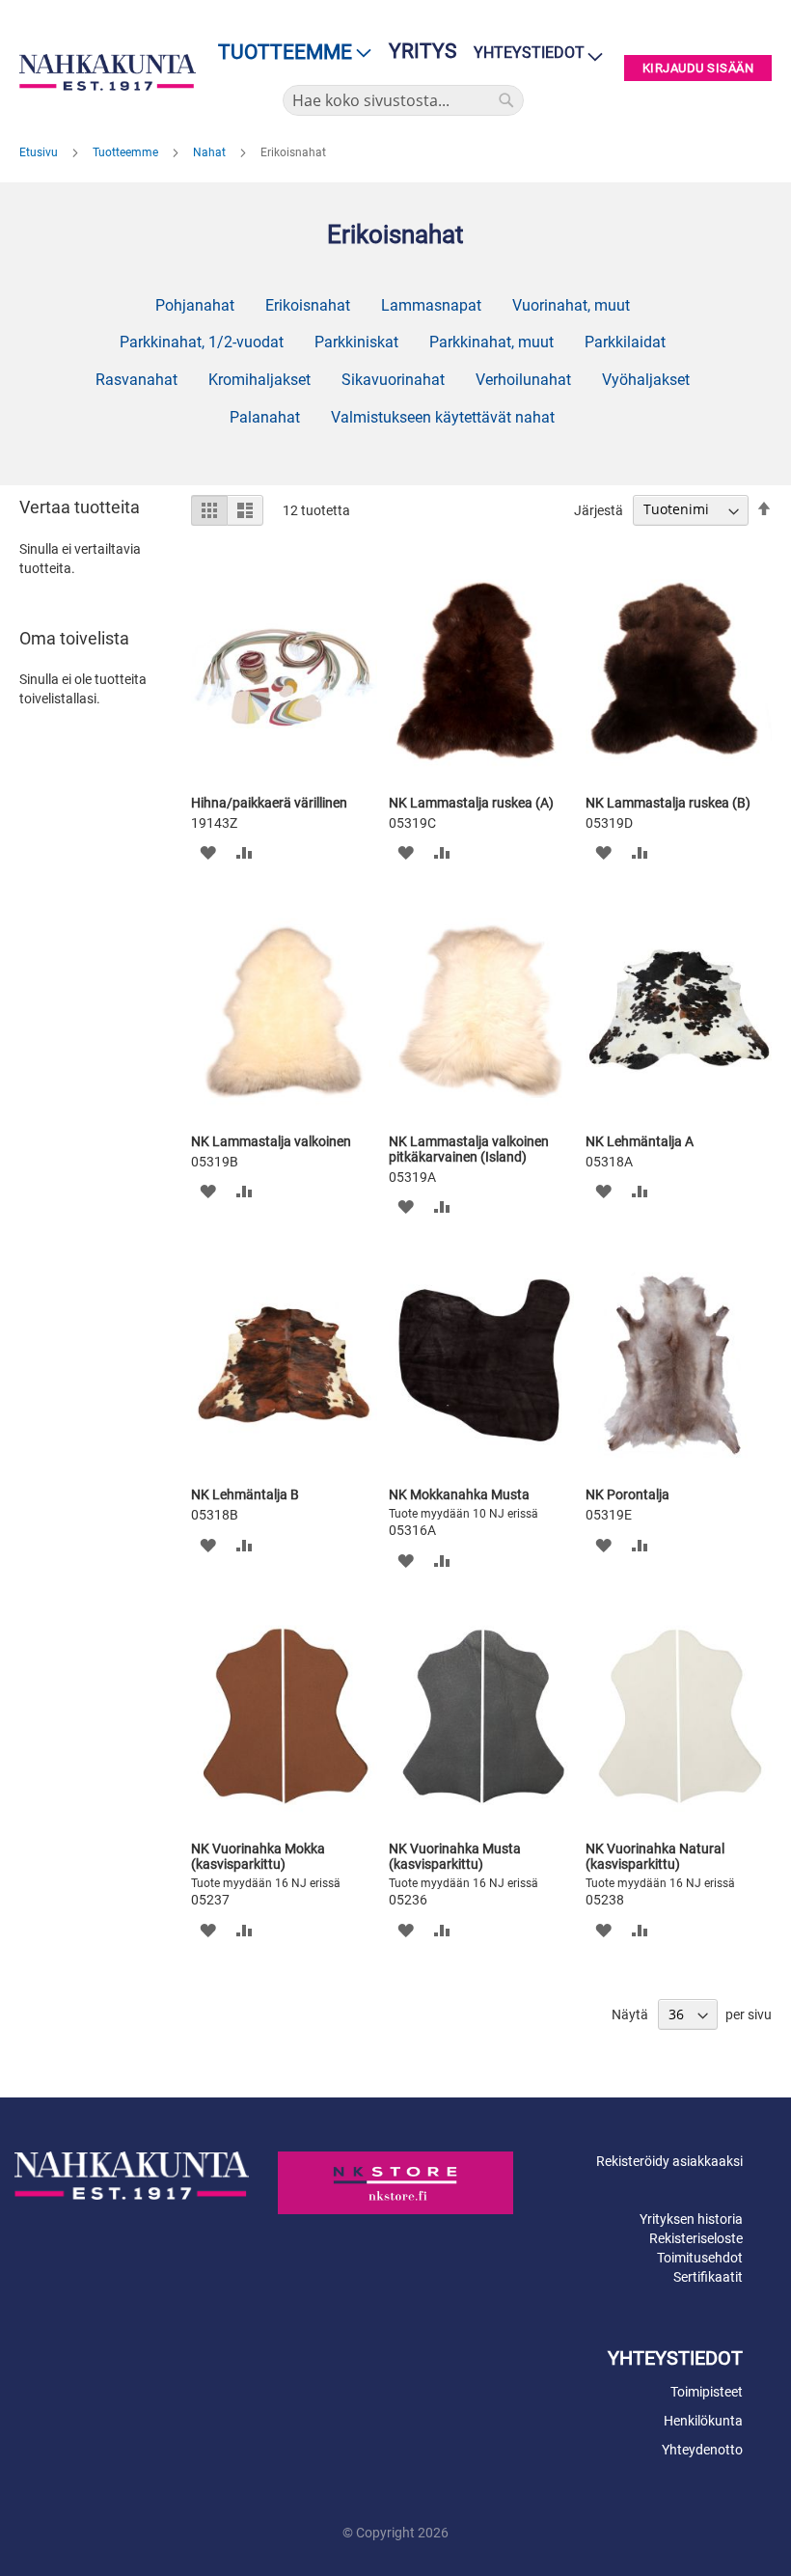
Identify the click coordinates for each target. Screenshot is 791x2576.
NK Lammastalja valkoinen (271, 1141)
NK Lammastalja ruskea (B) (668, 803)
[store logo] (108, 72)
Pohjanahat (195, 305)
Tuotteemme (127, 152)
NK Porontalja (627, 1494)
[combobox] (403, 100)
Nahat (211, 152)
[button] (208, 852)
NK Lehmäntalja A (640, 1141)
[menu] (289, 53)
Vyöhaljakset (646, 380)
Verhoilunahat (523, 380)
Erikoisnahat (308, 305)
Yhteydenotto (702, 2450)
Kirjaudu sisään (698, 68)
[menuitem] (289, 53)
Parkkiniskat (356, 342)
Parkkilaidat (625, 342)
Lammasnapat (431, 305)
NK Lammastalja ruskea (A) (471, 803)
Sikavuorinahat (393, 380)
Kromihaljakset (259, 380)
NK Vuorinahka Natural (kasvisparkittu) (655, 1856)
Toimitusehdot (700, 2258)
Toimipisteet (707, 2392)
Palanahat (265, 417)
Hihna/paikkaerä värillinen (269, 803)
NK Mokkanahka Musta (459, 1494)
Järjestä (599, 509)
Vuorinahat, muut (571, 305)
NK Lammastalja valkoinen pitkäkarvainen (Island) (469, 1149)
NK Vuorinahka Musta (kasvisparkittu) (455, 1856)
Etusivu (40, 152)
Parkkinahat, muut (491, 342)
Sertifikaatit (708, 2277)
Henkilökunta (703, 2421)
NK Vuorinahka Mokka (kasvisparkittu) (258, 1856)
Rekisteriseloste (696, 2238)
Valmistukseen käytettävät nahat (443, 417)
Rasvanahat (136, 380)
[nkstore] (395, 2183)
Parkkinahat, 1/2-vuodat (202, 342)
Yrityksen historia (691, 2219)
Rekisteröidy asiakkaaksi (669, 2161)
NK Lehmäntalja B (245, 1494)
